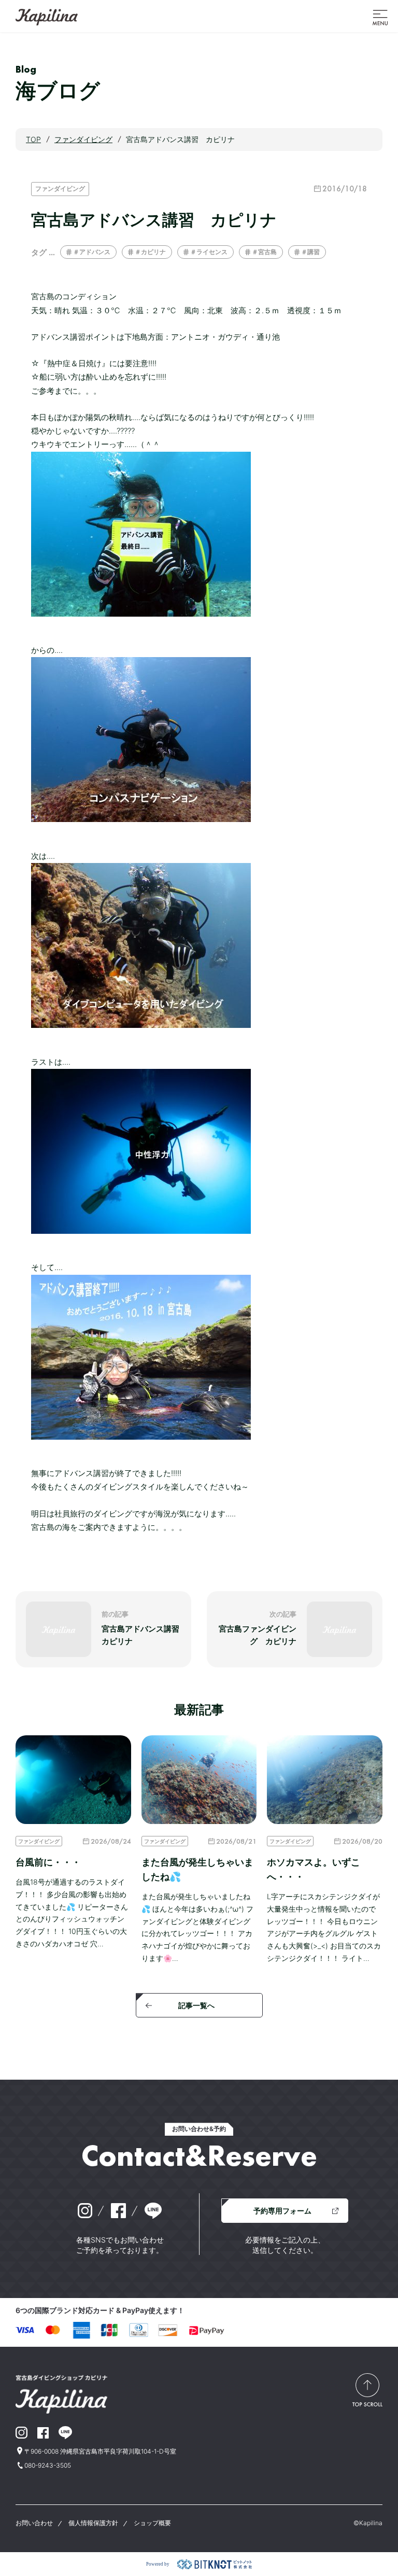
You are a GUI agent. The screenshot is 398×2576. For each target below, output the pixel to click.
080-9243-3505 (48, 2465)
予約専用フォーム (282, 2211)
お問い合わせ (34, 2523)
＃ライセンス (209, 252)
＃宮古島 (264, 252)
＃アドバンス (92, 252)
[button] (380, 17)
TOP (33, 139)
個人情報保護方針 (93, 2523)
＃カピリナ (150, 252)
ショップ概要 (152, 2523)
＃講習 (310, 252)
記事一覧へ (196, 2005)
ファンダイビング (60, 189)
